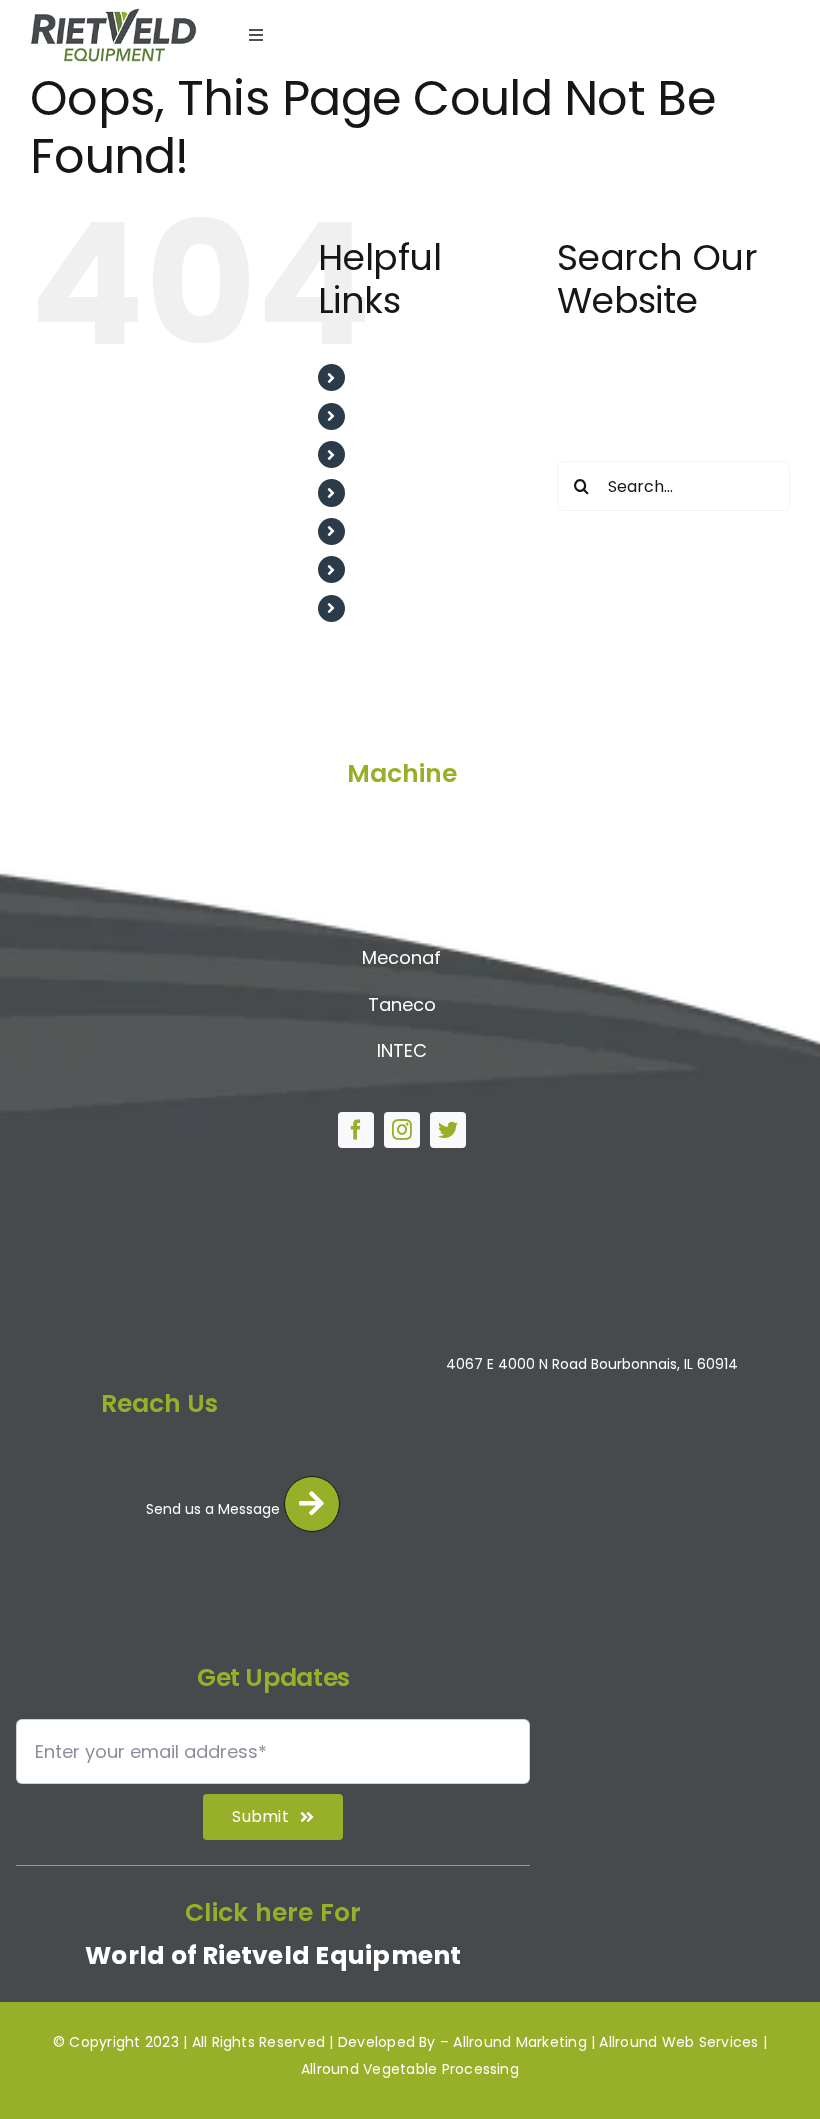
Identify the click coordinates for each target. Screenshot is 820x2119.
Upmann (402, 864)
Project (385, 531)
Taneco (402, 1004)
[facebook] (356, 1130)
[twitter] (448, 1130)
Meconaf (401, 957)
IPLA (401, 911)
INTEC (402, 1050)
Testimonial (403, 492)
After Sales (400, 454)
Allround (401, 817)
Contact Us (401, 608)
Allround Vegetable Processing (410, 2069)
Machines (394, 569)
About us (391, 416)
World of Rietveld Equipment (273, 1955)
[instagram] (402, 1130)
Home (380, 377)
